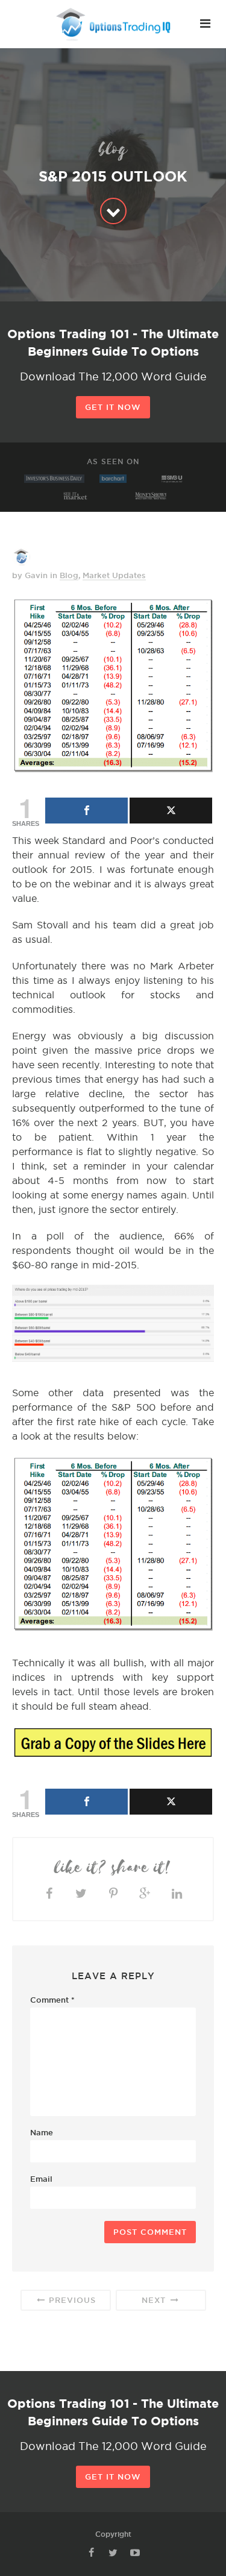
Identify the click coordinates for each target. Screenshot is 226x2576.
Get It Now (113, 407)
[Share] (86, 811)
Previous (71, 2300)
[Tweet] (171, 811)
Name (42, 2132)
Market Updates (114, 575)
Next (155, 2300)
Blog (69, 575)
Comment (52, 2000)
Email (41, 2179)
